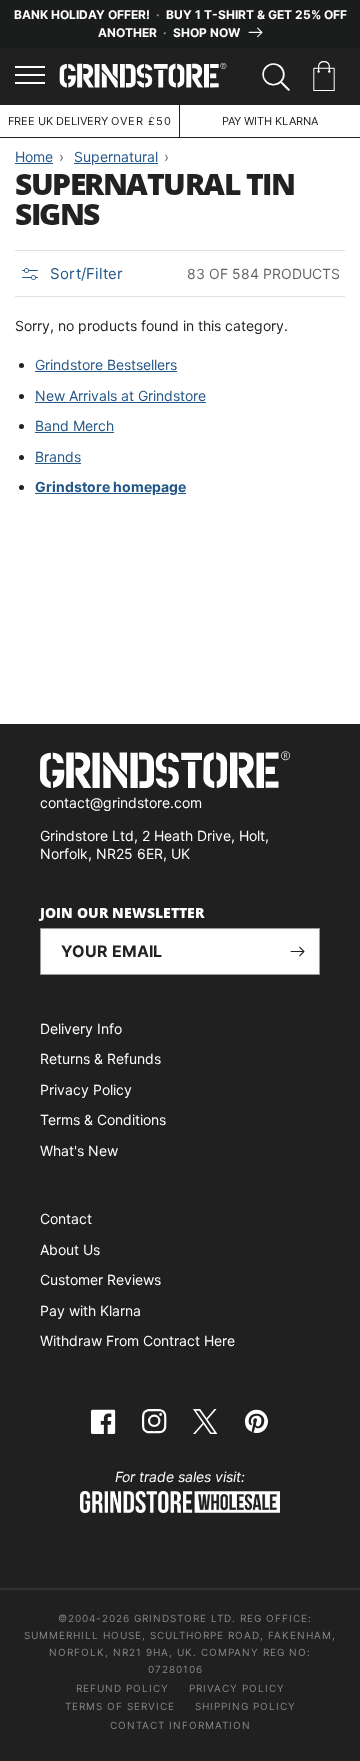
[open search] (276, 77)
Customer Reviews (100, 1279)
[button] (327, 77)
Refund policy (122, 1688)
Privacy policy (237, 1688)
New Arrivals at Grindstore (120, 395)
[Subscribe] (297, 951)
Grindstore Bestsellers (106, 364)
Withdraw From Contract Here (137, 1340)
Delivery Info (81, 1028)
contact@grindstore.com (121, 802)
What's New (79, 1150)
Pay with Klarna (90, 1310)
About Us (70, 1249)
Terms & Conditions (103, 1119)
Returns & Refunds (100, 1058)
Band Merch (74, 425)
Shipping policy (245, 1706)
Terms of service (120, 1706)
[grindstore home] (180, 772)
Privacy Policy (86, 1089)
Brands (58, 456)
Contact (66, 1218)
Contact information (180, 1725)
